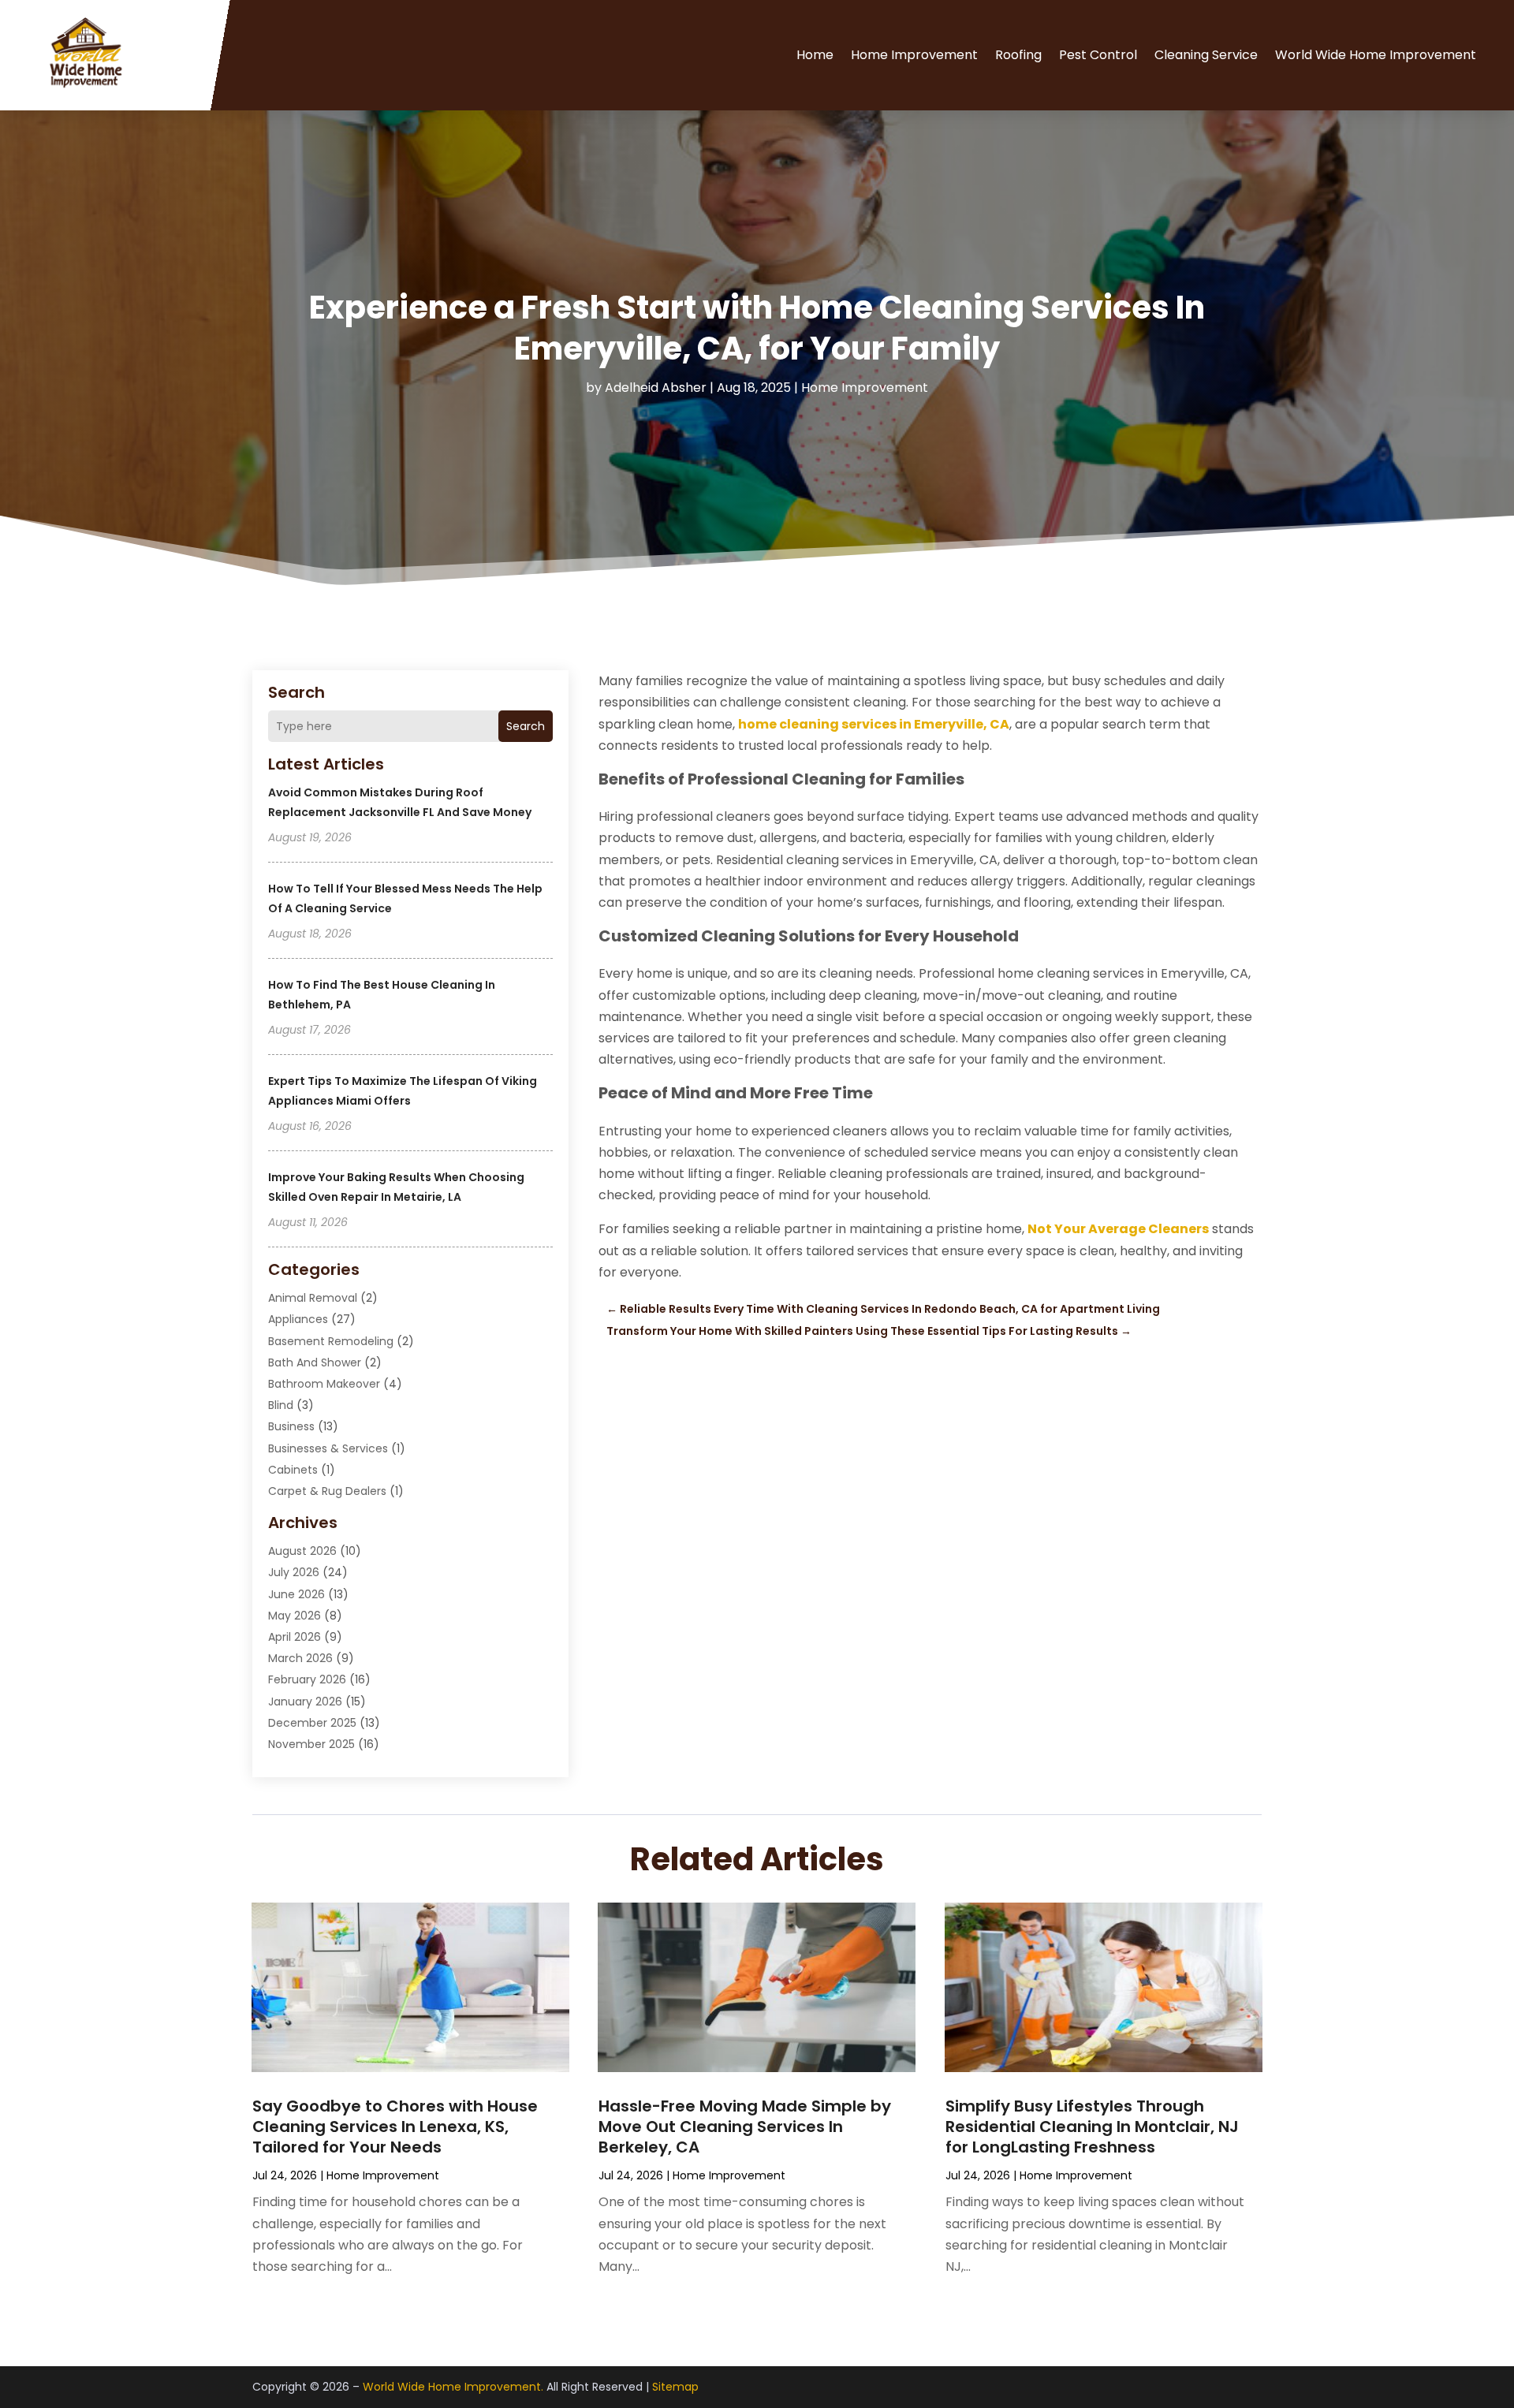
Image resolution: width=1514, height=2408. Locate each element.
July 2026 (294, 1572)
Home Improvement (914, 55)
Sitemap (675, 2387)
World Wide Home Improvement (1376, 55)
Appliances (298, 1319)
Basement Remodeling (331, 1341)
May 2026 (295, 1616)
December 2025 (312, 1723)
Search (526, 726)
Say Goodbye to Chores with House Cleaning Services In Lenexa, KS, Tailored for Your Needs (395, 2127)
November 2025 (311, 1744)
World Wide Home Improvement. (453, 2387)
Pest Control (1098, 55)
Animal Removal (313, 1298)
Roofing (1018, 55)
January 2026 (305, 1702)
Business (291, 1426)
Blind (281, 1405)
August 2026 (302, 1551)
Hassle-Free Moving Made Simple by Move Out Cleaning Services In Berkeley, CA (745, 2127)
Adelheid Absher (656, 388)
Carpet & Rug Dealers (327, 1491)
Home (815, 55)
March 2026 (300, 1658)
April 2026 (295, 1637)
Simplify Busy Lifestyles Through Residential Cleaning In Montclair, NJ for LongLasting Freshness (1092, 2127)
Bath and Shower (315, 1362)
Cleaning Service (1206, 55)
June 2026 (296, 1594)
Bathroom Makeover (324, 1384)
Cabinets (293, 1470)
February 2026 (307, 1679)
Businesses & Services (328, 1448)
